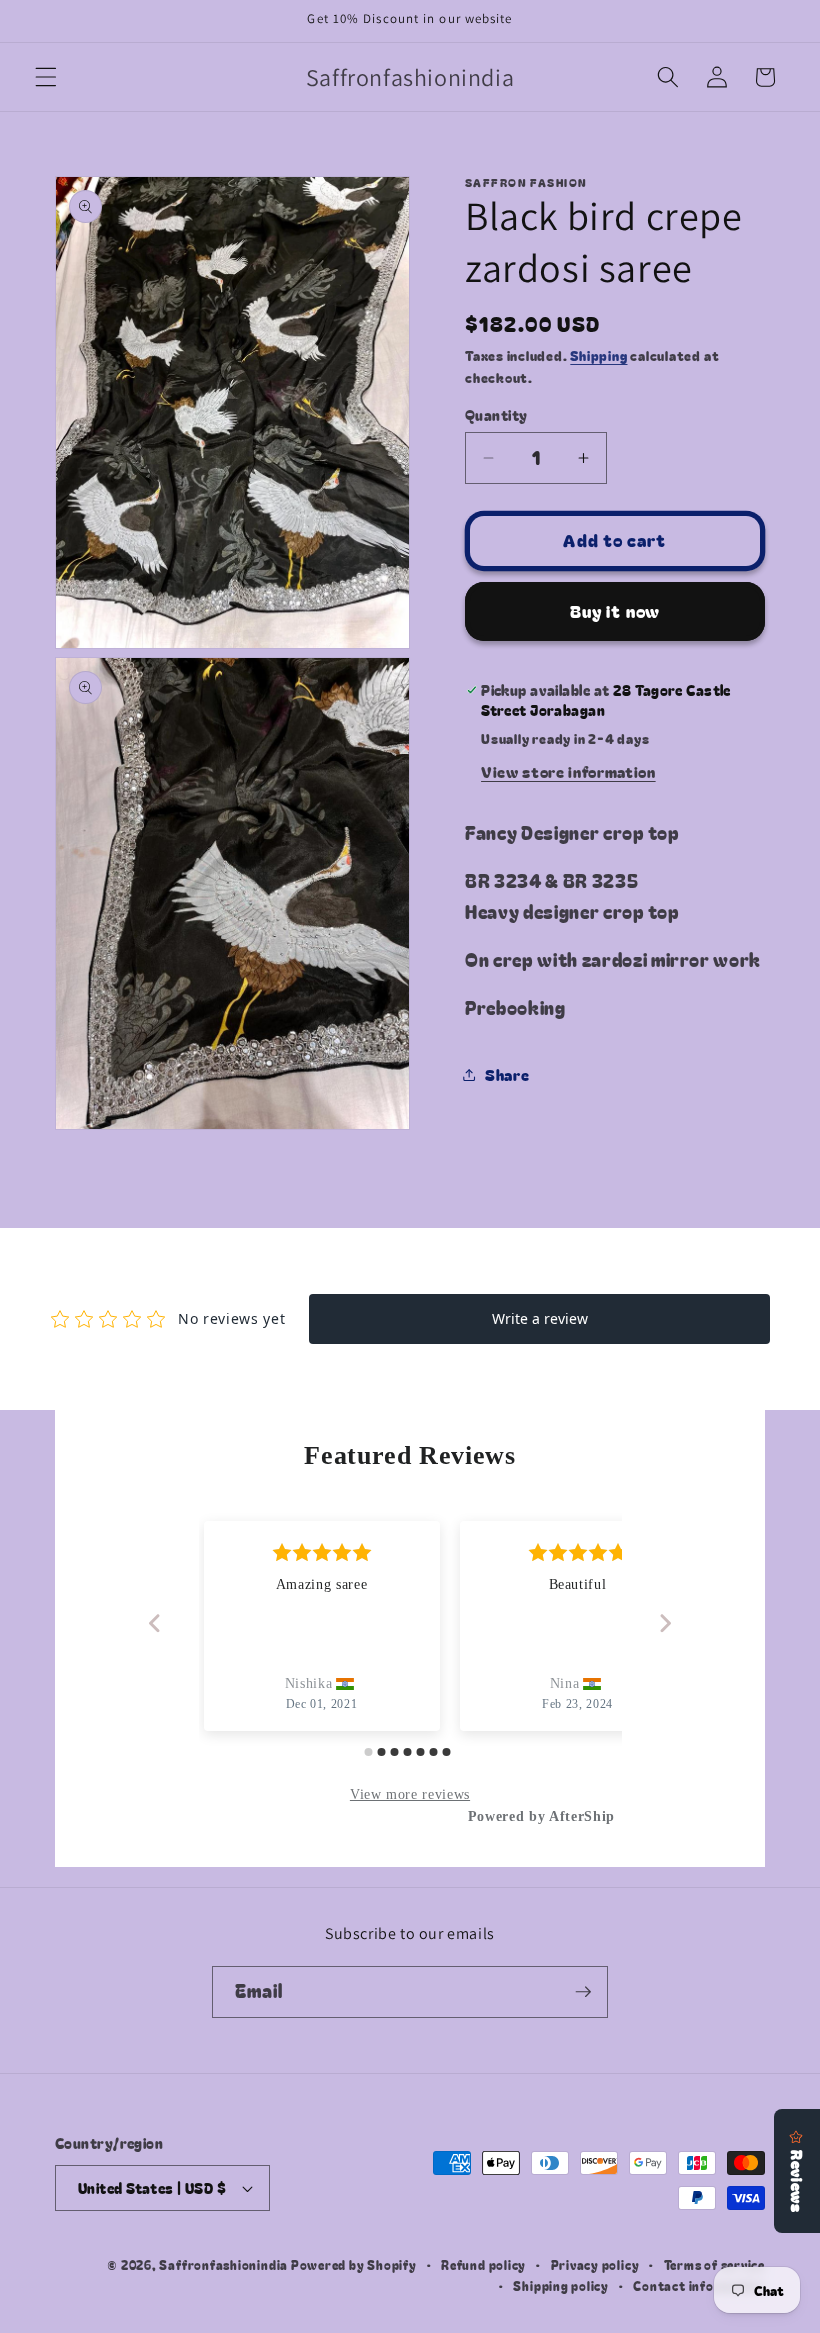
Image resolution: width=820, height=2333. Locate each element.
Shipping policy (561, 2285)
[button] (46, 77)
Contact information (699, 2285)
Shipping (598, 355)
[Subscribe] (583, 1992)
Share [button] (507, 1074)
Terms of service (714, 2264)
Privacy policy (595, 2264)
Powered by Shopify (354, 2264)
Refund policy (483, 2264)
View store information (568, 771)
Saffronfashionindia (223, 2264)
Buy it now (615, 611)
